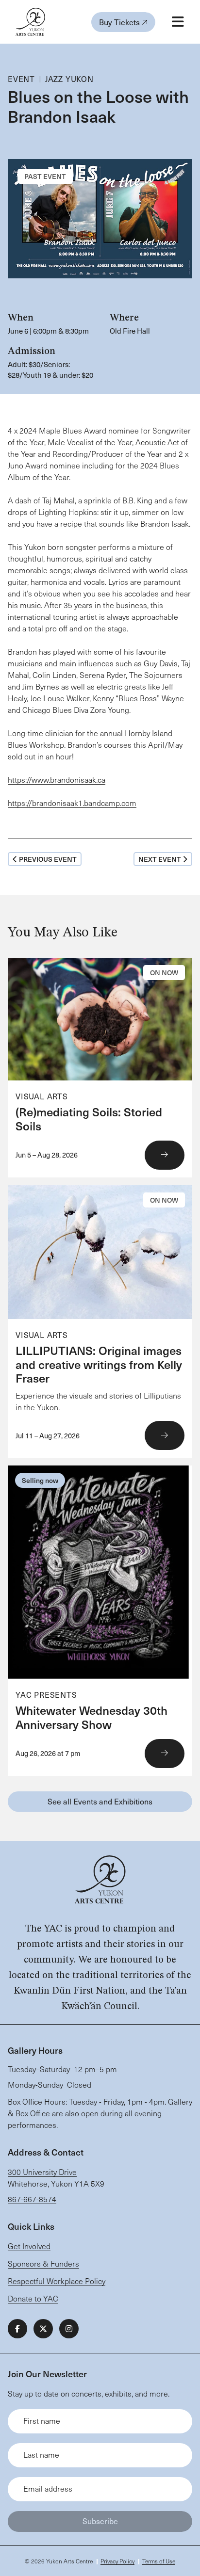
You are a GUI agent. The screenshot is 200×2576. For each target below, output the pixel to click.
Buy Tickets (120, 22)
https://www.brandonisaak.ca (57, 780)
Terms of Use (159, 2561)
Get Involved (29, 2246)
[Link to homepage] (30, 22)
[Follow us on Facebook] (17, 2329)
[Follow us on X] (43, 2329)
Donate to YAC (33, 2298)
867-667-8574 (32, 2199)
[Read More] (100, 1068)
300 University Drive (42, 2172)
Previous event (48, 859)
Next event (160, 859)
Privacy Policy (117, 2561)
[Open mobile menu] (178, 22)
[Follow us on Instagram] (69, 2329)
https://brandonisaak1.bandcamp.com (72, 803)
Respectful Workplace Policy (57, 2281)
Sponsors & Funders (43, 2263)
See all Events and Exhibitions (100, 1801)
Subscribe (100, 2521)
